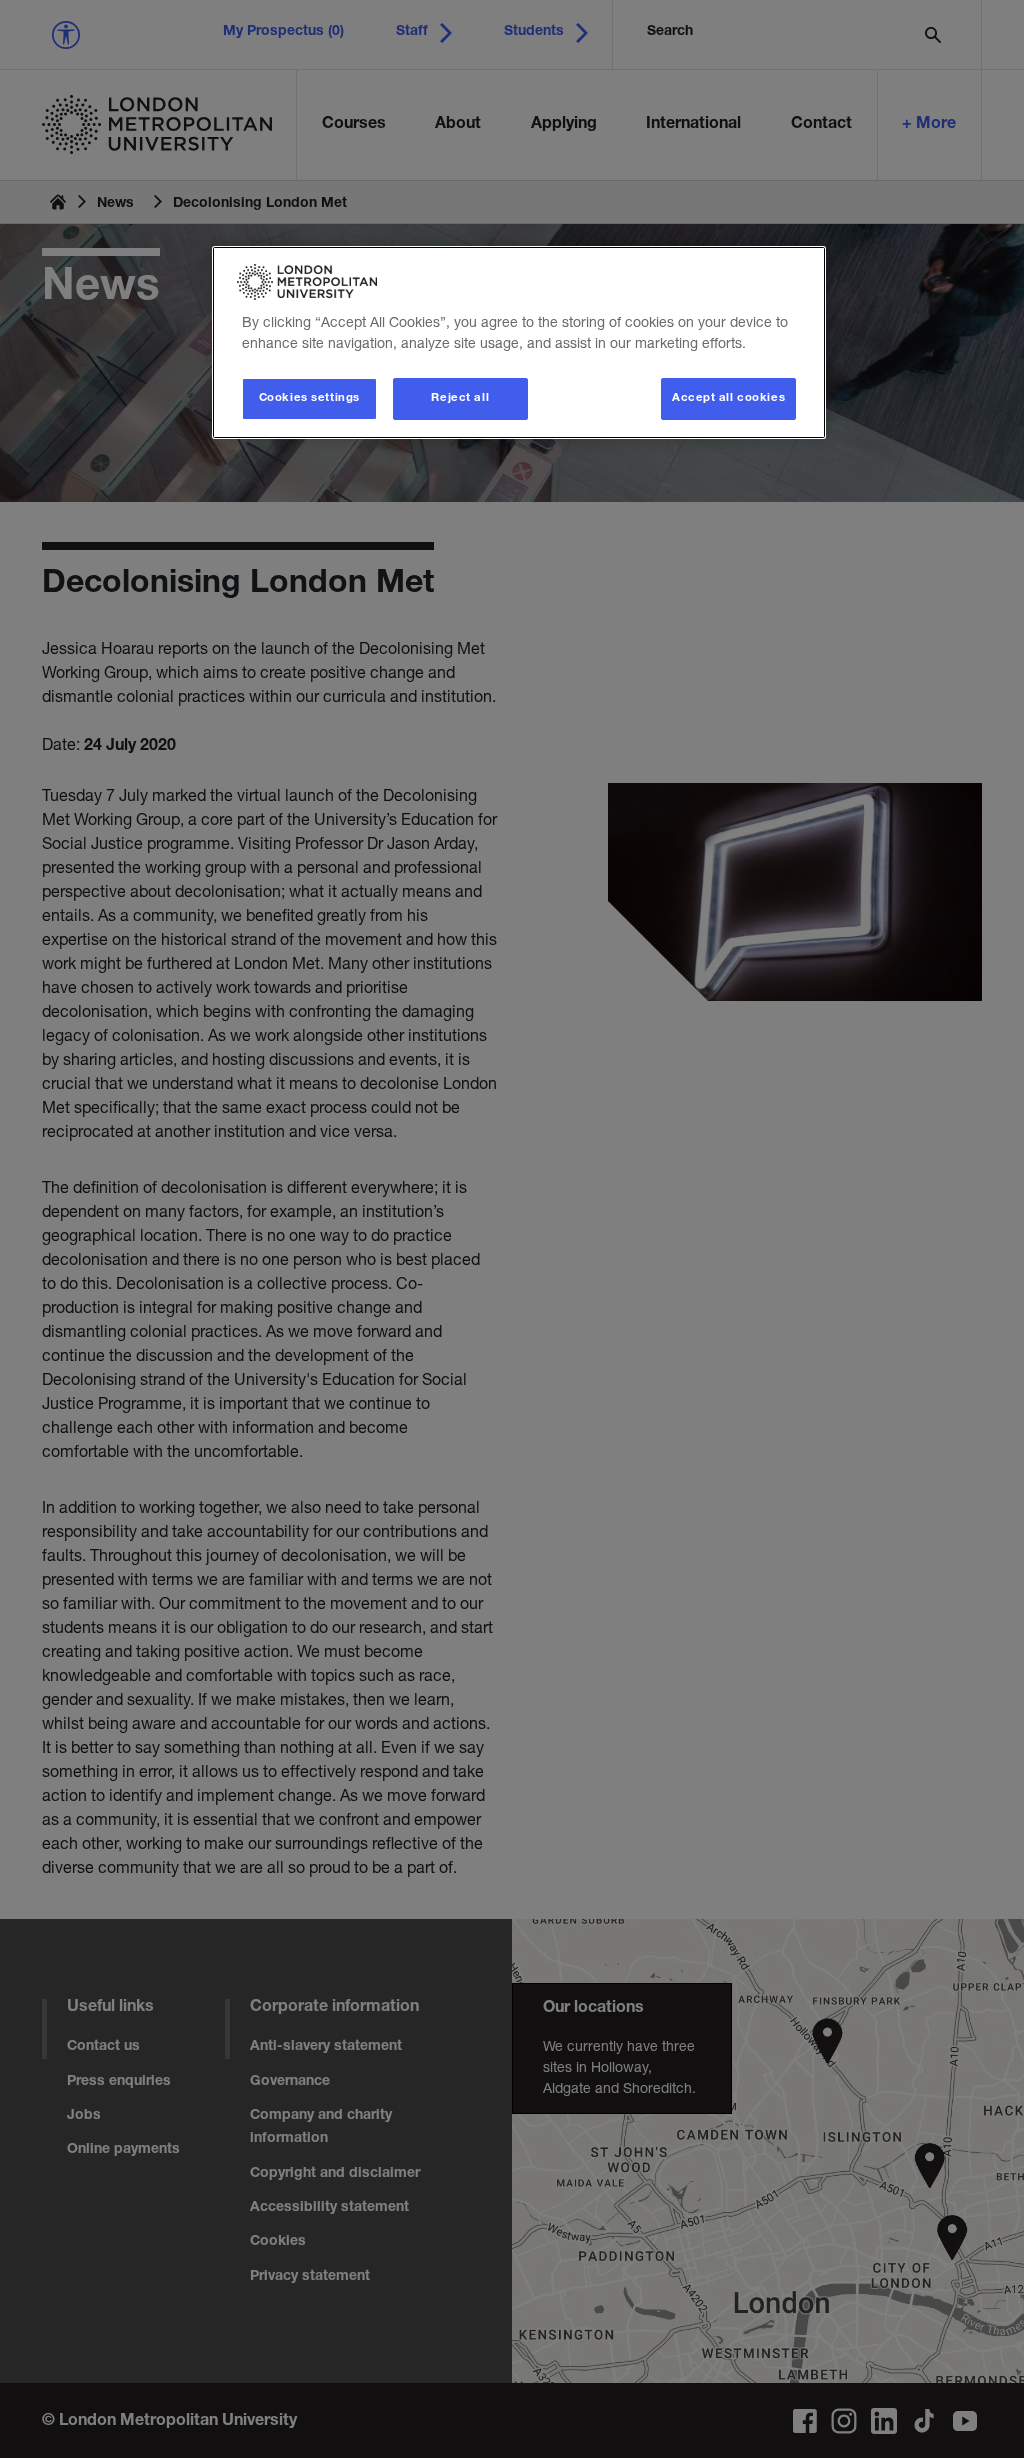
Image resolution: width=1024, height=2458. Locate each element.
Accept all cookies (728, 398)
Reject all (460, 398)
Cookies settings (309, 398)
